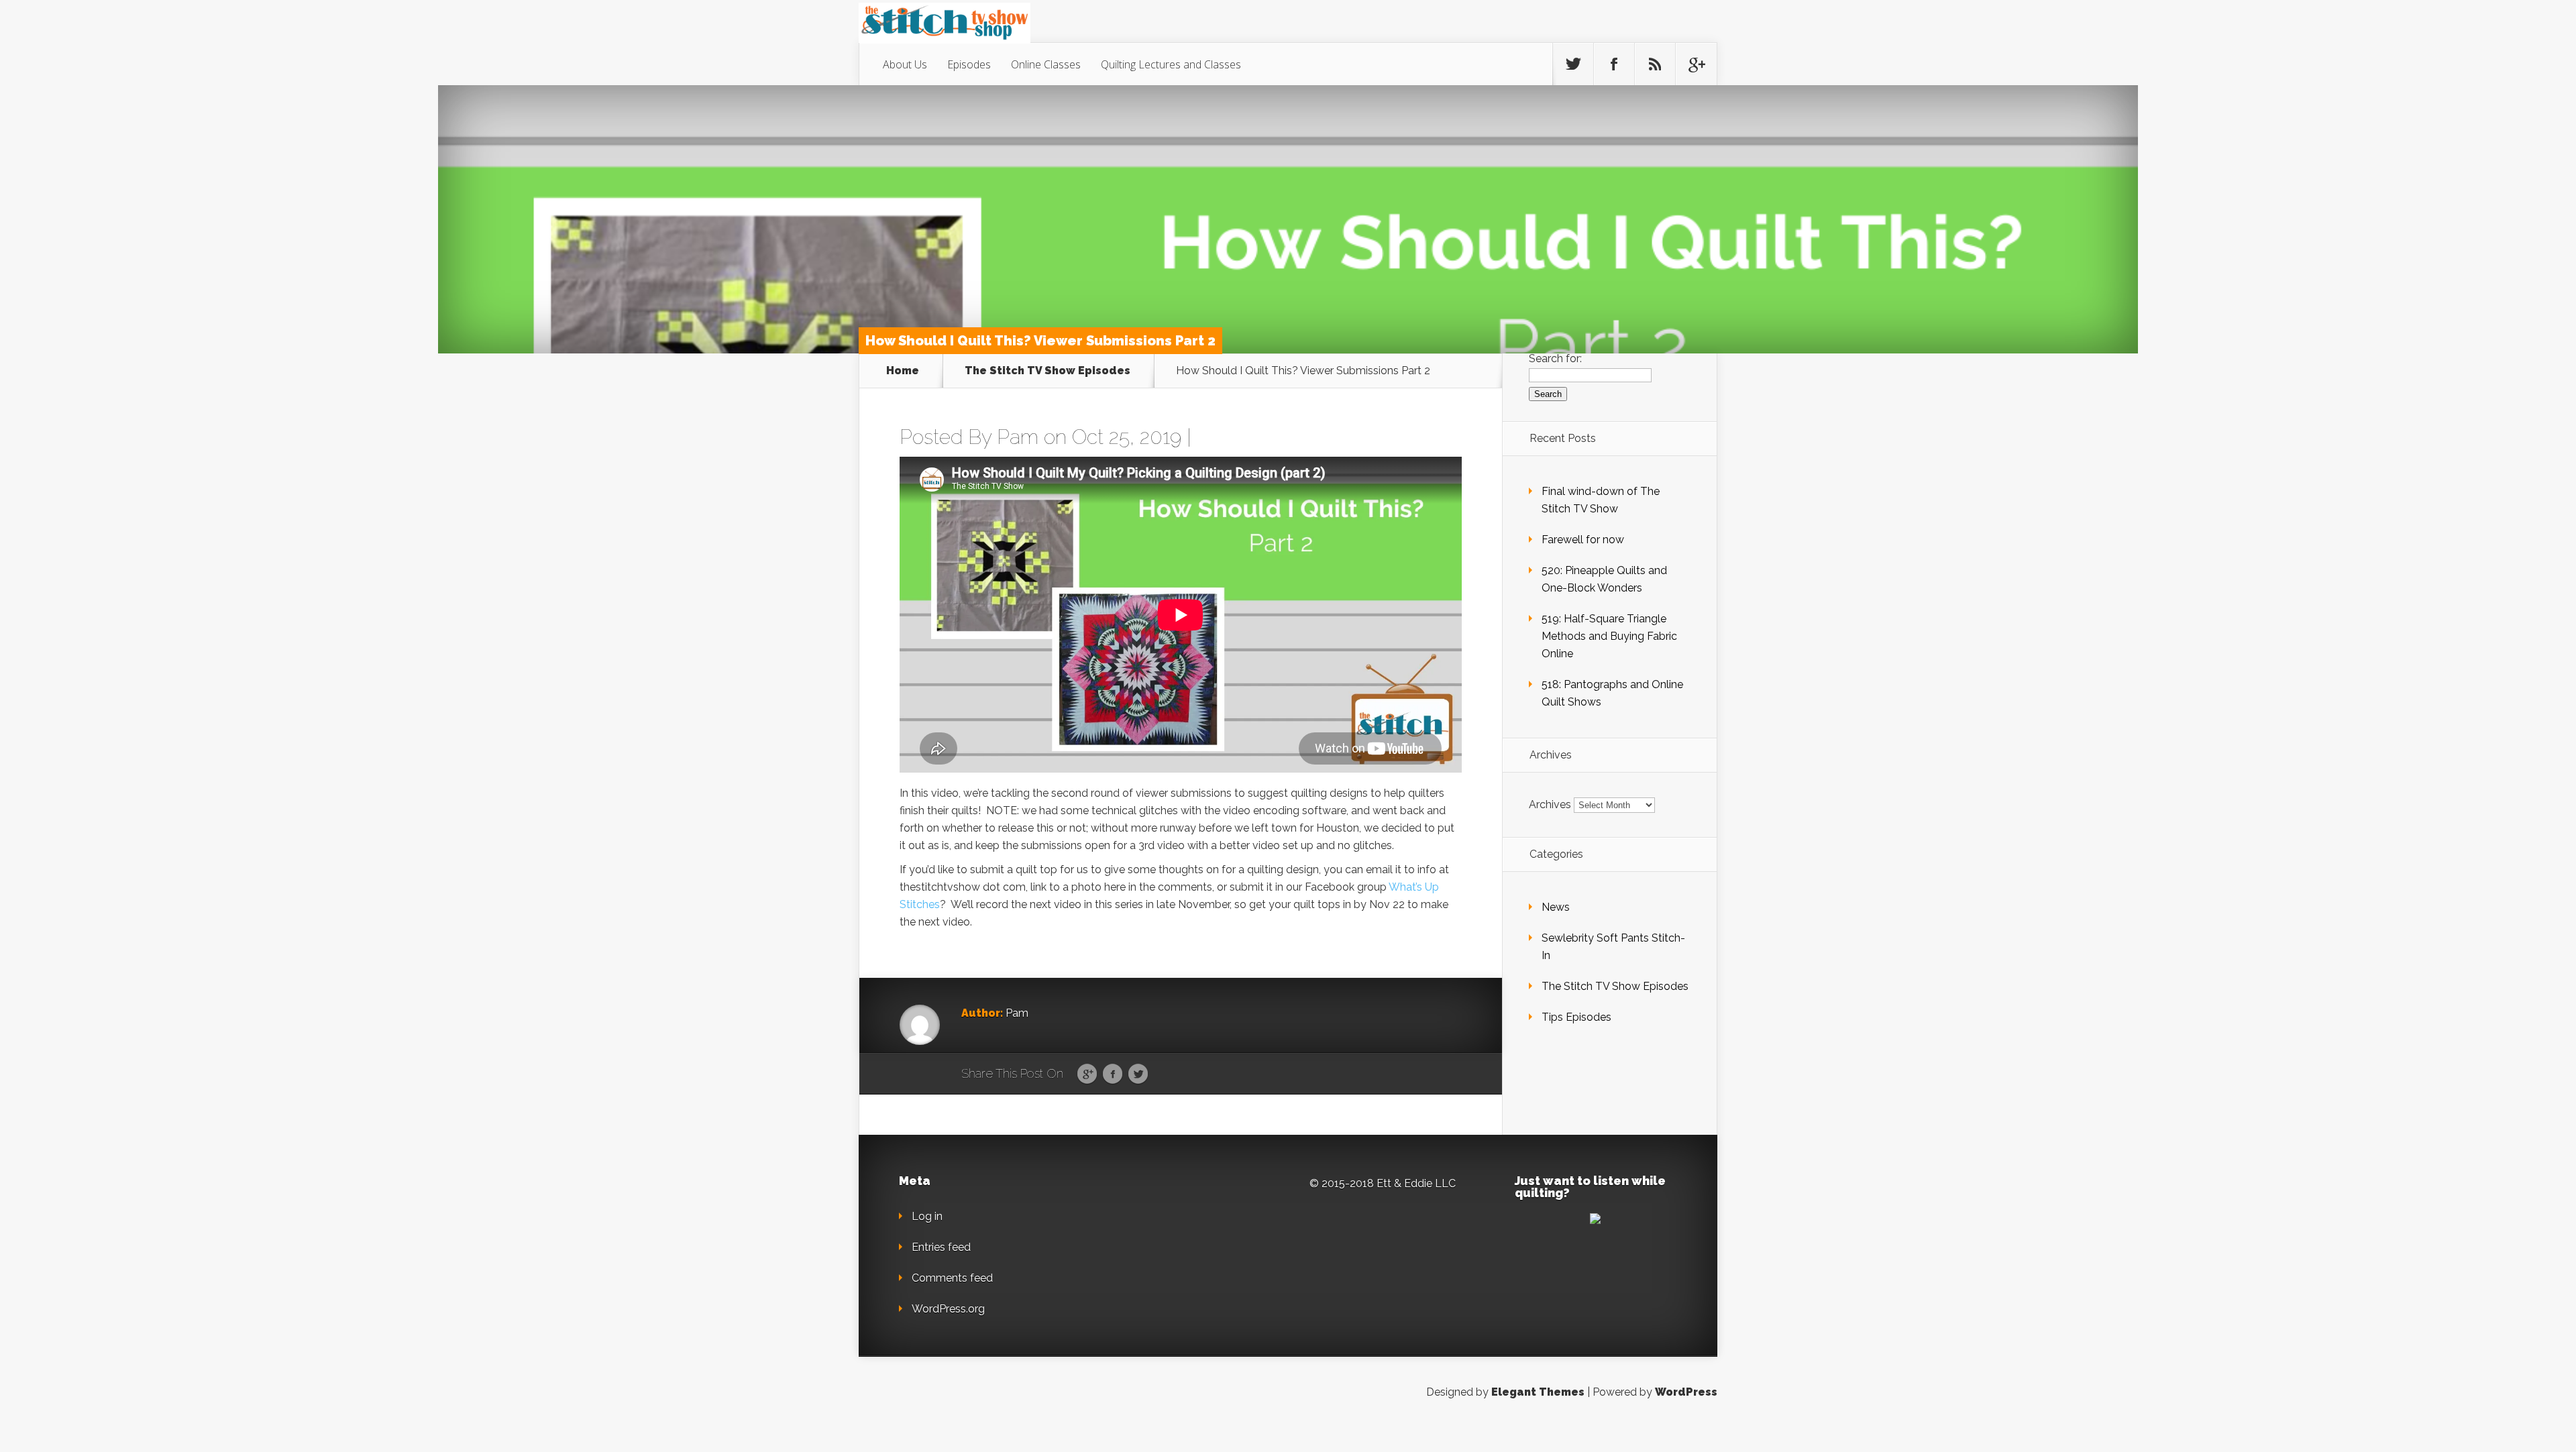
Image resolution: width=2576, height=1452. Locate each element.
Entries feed (941, 1247)
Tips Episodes (1576, 1017)
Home (903, 371)
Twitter (1138, 1074)
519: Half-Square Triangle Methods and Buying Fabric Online (1609, 636)
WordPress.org (948, 1309)
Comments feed (952, 1278)
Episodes (969, 64)
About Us (905, 64)
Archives (1550, 804)
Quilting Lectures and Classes (1171, 64)
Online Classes (1046, 64)
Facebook (1113, 1074)
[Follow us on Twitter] (1573, 64)
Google (1087, 1074)
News (1556, 907)
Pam (1018, 437)
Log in (927, 1216)
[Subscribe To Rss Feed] (1655, 64)
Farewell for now (1583, 540)
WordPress (1686, 1392)
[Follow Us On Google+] (1696, 64)
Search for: (1555, 358)
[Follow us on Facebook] (1614, 64)
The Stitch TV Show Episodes (1048, 371)
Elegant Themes (1538, 1392)
